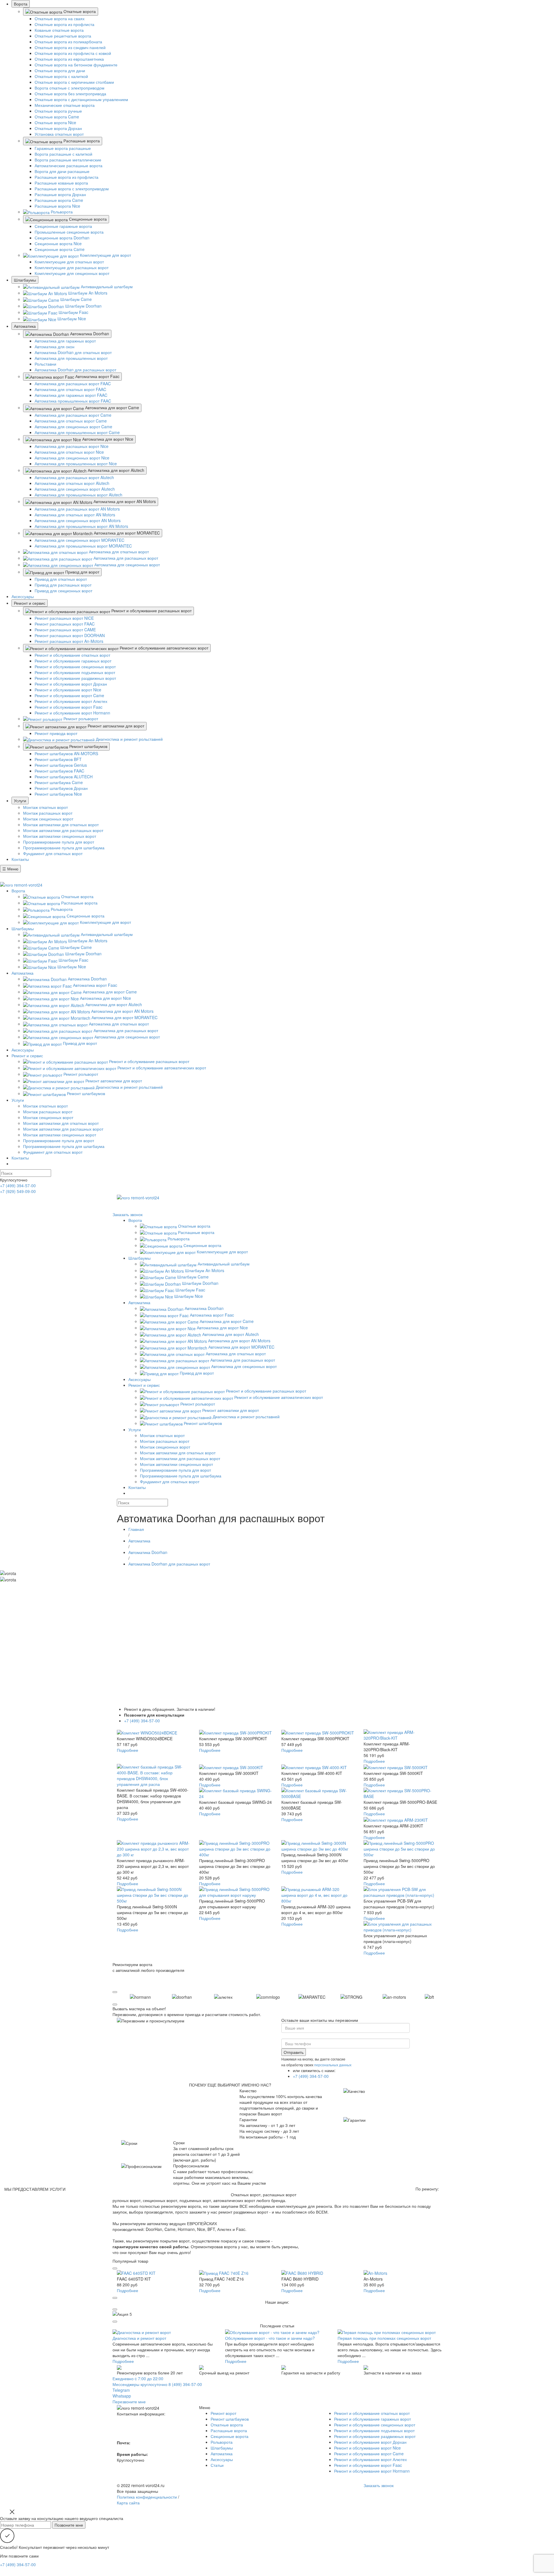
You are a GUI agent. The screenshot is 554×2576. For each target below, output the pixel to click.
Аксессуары (23, 596)
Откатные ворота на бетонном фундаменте (76, 65)
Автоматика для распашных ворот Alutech (74, 477)
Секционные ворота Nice (58, 243)
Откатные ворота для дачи (60, 70)
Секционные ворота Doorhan (62, 238)
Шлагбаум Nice (71, 319)
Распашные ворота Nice (57, 206)
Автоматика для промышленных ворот (71, 358)
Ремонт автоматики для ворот (115, 726)
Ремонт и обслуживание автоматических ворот (163, 648)
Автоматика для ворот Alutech (115, 470)
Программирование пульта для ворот (59, 842)
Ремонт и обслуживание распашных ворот (151, 611)
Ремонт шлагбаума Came (59, 782)
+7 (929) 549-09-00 (18, 1191)
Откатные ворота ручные (58, 111)
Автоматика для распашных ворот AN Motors (77, 509)
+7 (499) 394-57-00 (18, 875)
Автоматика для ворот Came (112, 407)
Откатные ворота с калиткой (61, 76)
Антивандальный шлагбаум (106, 286)
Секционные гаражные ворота (63, 226)
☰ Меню (10, 869)
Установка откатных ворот (59, 134)
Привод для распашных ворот (63, 585)
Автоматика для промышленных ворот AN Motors (81, 526)
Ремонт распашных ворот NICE (64, 618)
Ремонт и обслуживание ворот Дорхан (71, 684)
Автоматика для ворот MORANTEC (126, 533)
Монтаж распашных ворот (48, 813)
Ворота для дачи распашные (62, 171)
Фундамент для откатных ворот (53, 853)
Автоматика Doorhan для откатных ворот (73, 352)
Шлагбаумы (25, 280)
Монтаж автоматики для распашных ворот (63, 830)
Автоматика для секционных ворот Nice (72, 458)
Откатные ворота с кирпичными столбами (74, 82)
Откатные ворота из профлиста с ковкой (73, 53)
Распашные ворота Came (59, 200)
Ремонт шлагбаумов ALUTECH (64, 777)
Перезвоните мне (129, 2402)
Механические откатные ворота (65, 105)
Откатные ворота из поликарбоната (68, 42)
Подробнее (128, 1750)
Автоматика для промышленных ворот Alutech (78, 495)
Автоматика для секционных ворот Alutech (75, 489)
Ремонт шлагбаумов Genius (61, 765)
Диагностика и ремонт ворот (139, 2338)
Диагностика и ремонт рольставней (129, 739)
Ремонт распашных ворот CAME (65, 630)
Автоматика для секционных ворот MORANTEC (79, 540)
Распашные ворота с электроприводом (72, 189)
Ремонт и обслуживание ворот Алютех (71, 701)
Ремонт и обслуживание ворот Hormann (72, 713)
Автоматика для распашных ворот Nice (72, 446)
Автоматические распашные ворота (69, 165)
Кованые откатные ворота (59, 30)
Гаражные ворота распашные (63, 148)
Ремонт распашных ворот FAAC (65, 624)
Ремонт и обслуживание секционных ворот (75, 667)
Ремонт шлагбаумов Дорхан (61, 788)
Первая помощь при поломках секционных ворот (384, 2338)
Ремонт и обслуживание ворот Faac (69, 707)
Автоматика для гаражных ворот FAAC (71, 395)
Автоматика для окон (55, 347)
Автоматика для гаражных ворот (65, 341)
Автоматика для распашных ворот (125, 558)
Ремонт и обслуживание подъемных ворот (75, 672)
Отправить (294, 2052)
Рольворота (61, 212)
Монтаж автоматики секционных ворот (60, 836)
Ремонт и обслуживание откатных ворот (72, 655)
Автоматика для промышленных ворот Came (77, 432)
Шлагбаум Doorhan (83, 306)
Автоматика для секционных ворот (127, 565)
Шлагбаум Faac (73, 312)
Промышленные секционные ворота (69, 232)
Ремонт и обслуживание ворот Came (69, 695)
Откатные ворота (79, 11)
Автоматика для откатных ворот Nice (69, 452)
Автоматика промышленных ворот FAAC (73, 401)
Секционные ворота (87, 219)
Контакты (20, 859)
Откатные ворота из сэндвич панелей (70, 47)
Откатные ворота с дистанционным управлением (81, 99)
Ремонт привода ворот (56, 733)
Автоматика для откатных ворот (118, 552)
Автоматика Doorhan (89, 334)
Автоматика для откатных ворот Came (71, 421)
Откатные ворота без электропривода (70, 94)
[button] (115, 1992)
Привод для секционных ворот (63, 591)
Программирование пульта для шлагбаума (64, 848)
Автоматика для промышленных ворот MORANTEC (83, 546)
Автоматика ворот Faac (97, 376)
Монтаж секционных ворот (48, 819)
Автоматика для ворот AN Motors (124, 501)
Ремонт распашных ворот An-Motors (69, 641)
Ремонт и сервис (30, 603)
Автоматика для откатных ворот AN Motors (75, 515)
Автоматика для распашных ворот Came (73, 415)
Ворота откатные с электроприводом (70, 88)
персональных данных (333, 2065)
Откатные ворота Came (57, 117)
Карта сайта (128, 2503)
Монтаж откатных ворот (45, 807)
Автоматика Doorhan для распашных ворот (75, 370)
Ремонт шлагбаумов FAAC (59, 771)
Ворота (21, 4)
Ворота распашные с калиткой (63, 154)
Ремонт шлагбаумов (88, 746)
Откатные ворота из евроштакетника (69, 59)
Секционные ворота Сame (60, 249)
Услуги (20, 801)
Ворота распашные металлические (68, 160)
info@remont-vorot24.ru (385, 1209)
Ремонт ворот (223, 2413)
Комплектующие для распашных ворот (72, 267)
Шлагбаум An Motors (87, 293)
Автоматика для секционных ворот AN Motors (78, 520)
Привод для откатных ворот (61, 579)
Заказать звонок (128, 1214)
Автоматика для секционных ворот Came (73, 427)
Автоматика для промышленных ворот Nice (76, 464)
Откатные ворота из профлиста (64, 24)
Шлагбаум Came (75, 299)
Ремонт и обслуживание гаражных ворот (73, 661)
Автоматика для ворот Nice (107, 439)
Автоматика (25, 326)
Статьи (217, 2465)
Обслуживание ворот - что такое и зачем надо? (270, 2338)
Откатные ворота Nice (55, 122)
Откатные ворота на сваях (60, 18)
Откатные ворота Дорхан (58, 128)
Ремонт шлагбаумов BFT (58, 759)
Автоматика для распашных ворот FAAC (73, 384)
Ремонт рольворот (80, 719)
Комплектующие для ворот (105, 255)
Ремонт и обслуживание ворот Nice (68, 690)
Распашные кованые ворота (61, 183)
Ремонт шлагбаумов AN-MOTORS (66, 753)
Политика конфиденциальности (147, 2497)
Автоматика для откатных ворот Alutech (72, 483)
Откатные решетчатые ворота (63, 36)
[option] (152, 1996)
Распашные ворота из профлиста (67, 177)
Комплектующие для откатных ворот (69, 262)
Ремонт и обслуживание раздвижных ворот (75, 678)
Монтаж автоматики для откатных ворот (61, 824)
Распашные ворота (81, 141)
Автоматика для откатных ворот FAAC (70, 389)
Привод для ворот (82, 572)
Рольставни (45, 364)
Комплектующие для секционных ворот (72, 273)
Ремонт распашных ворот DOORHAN (70, 635)
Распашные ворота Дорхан (60, 194)
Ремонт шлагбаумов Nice (58, 794)
